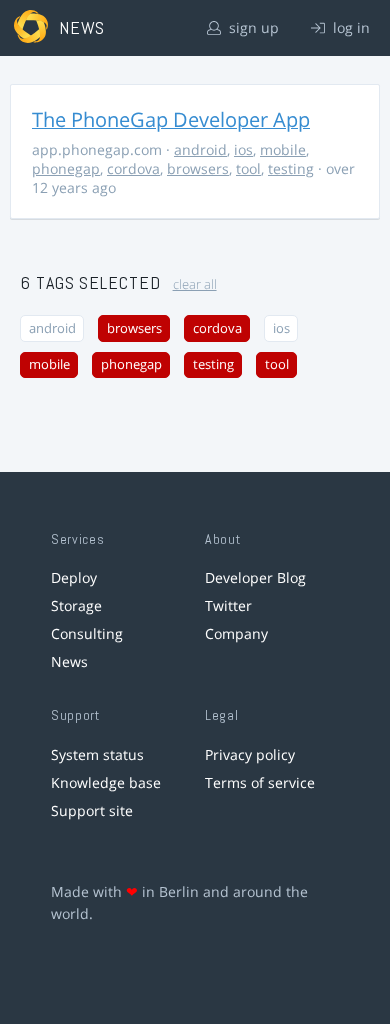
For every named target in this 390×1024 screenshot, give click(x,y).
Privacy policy (250, 754)
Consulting (87, 633)
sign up (252, 27)
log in (349, 27)
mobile (283, 149)
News (69, 661)
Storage (76, 605)
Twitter (228, 605)
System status (97, 754)
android (200, 149)
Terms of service (260, 782)
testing (291, 168)
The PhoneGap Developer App (171, 119)
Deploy (74, 577)
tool (248, 168)
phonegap (66, 168)
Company (236, 633)
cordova (133, 168)
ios (243, 149)
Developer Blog (255, 577)
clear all (195, 284)
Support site (92, 810)
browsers (198, 168)
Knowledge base (106, 782)
